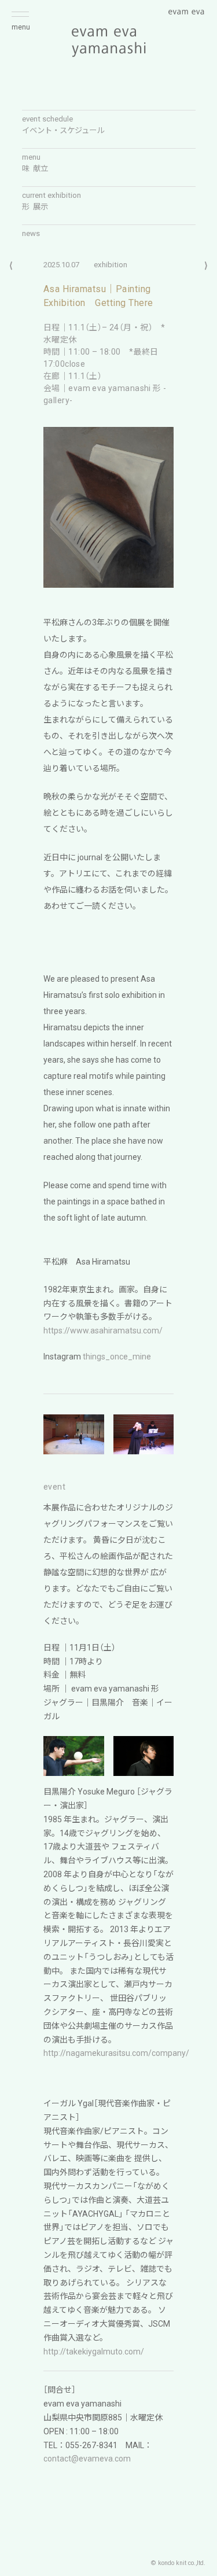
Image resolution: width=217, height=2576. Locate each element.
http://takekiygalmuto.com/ (94, 2352)
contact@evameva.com (87, 2459)
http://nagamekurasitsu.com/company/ (116, 2053)
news (31, 233)
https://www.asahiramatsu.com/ (103, 1331)
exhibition (111, 265)
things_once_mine (117, 1357)
